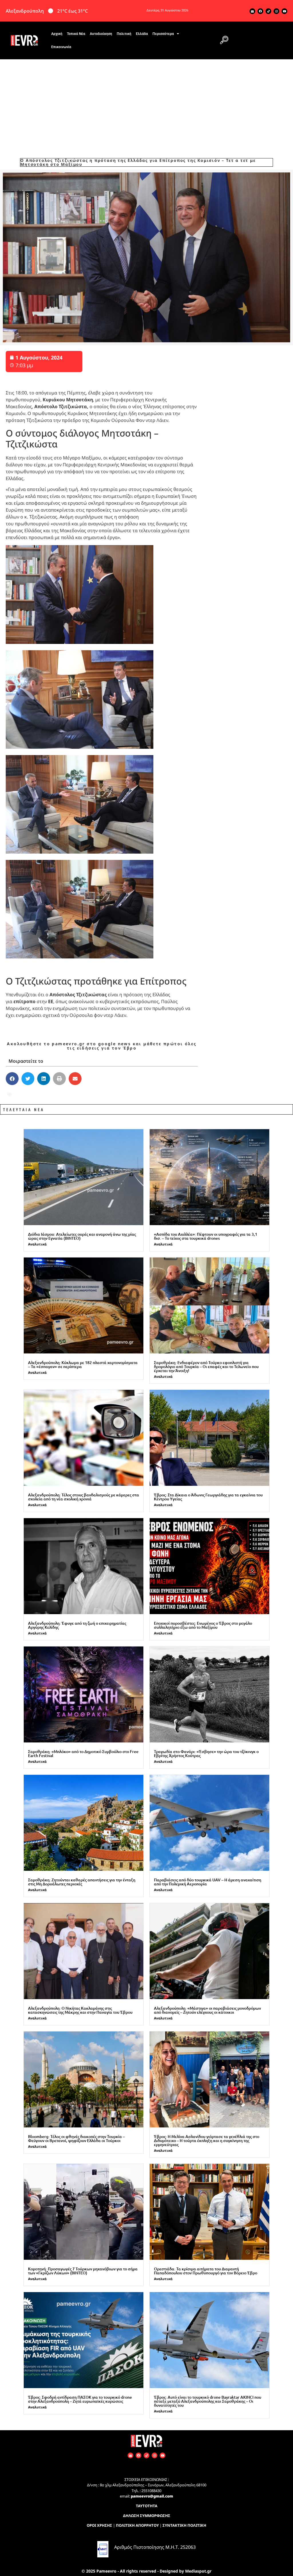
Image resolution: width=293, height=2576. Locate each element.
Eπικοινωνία (61, 47)
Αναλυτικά (37, 1244)
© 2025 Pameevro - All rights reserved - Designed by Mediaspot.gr (146, 2571)
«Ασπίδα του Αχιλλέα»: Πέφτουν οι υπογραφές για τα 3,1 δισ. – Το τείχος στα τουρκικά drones (206, 1236)
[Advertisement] (146, 102)
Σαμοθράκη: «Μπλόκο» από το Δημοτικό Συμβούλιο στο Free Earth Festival (83, 1753)
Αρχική (57, 34)
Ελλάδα (142, 34)
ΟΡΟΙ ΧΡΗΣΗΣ (99, 2525)
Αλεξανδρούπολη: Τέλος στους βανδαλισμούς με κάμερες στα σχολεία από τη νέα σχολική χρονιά (84, 1497)
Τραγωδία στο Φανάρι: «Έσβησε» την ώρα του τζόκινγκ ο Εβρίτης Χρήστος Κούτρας (206, 1753)
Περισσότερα (163, 34)
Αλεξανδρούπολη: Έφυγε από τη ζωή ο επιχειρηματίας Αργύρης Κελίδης (77, 1625)
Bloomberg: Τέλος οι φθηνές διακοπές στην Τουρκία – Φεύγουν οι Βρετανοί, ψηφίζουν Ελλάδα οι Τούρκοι (76, 2138)
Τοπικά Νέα (76, 34)
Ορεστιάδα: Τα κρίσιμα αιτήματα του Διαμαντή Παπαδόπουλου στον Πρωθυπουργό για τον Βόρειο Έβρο (206, 2271)
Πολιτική (124, 34)
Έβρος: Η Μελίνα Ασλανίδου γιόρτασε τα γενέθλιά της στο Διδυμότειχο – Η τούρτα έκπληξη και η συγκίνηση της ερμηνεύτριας (207, 2140)
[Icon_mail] (252, 11)
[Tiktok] (268, 11)
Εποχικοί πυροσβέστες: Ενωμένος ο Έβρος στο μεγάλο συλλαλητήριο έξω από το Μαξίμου (203, 1625)
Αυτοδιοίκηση (101, 34)
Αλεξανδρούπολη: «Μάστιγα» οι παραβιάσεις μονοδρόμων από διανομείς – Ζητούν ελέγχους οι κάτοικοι (207, 2010)
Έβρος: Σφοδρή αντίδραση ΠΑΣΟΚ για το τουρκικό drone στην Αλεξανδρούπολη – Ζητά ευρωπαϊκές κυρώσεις (80, 2399)
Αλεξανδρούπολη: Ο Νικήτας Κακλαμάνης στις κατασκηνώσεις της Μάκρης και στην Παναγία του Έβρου (80, 2010)
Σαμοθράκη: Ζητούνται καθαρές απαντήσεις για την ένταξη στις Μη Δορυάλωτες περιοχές (82, 1882)
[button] (224, 40)
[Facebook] (260, 11)
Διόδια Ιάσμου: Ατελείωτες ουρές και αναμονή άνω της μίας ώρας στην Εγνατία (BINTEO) (82, 1236)
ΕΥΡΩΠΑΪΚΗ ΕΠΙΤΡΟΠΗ (112, 1095)
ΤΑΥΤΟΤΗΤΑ (147, 2506)
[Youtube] (284, 11)
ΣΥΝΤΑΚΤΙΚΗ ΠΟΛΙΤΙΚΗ (184, 2525)
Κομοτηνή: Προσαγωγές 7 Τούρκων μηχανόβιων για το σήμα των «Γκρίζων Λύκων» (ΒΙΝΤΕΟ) (83, 2271)
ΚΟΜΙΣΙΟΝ (158, 1095)
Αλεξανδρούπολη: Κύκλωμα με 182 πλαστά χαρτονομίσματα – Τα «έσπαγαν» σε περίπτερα (83, 1364)
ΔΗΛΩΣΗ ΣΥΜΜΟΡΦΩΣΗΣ (147, 2516)
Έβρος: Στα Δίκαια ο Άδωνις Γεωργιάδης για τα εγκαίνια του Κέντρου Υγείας (208, 1497)
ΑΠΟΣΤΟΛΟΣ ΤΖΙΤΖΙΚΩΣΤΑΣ (46, 1095)
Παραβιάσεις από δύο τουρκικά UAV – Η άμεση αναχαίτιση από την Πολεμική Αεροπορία (208, 1882)
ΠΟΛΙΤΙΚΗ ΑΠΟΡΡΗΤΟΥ (137, 2525)
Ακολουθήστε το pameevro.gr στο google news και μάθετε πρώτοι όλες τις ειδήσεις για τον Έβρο (102, 1046)
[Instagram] (276, 11)
